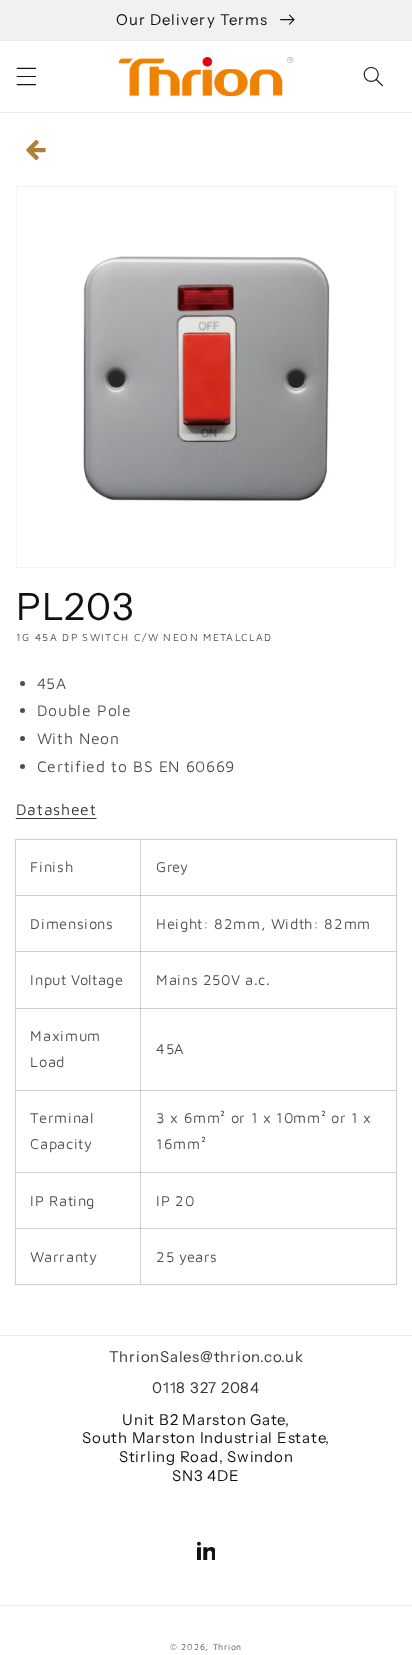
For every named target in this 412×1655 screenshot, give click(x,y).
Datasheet (56, 809)
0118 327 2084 (206, 1387)
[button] (26, 76)
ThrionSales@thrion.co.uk (206, 1356)
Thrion (227, 1647)
